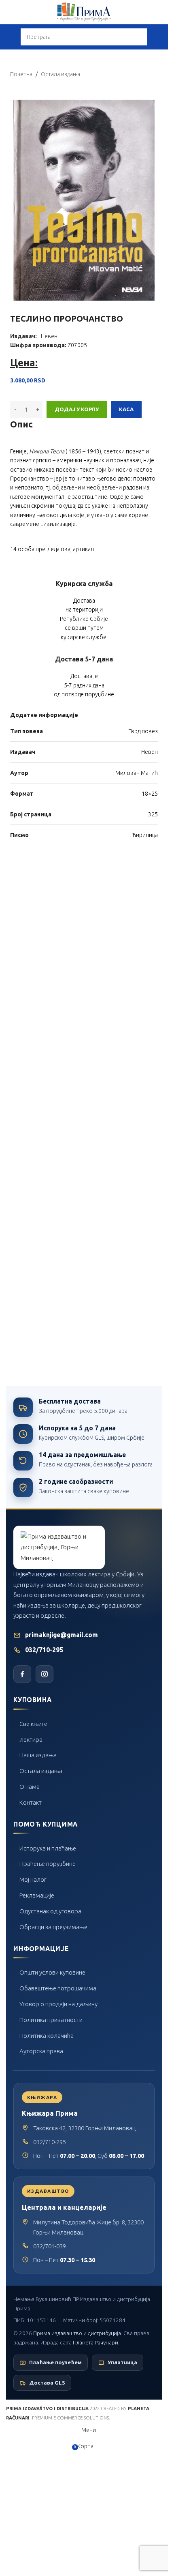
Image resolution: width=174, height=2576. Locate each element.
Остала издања (41, 1771)
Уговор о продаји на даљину (58, 2004)
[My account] (159, 37)
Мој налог (33, 1879)
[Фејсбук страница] (22, 1674)
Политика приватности (51, 2020)
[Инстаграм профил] (45, 1674)
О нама (30, 1787)
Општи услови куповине (52, 1972)
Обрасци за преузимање (53, 1927)
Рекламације (37, 1895)
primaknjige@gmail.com (62, 1635)
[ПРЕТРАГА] (139, 37)
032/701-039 (50, 2246)
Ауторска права (41, 2051)
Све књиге (33, 1724)
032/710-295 (44, 1650)
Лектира (31, 1740)
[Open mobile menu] (9, 37)
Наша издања (38, 1755)
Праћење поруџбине (48, 1864)
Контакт (31, 1802)
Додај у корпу (77, 409)
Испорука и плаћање (48, 1848)
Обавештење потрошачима (58, 1988)
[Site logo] (84, 12)
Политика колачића (47, 2036)
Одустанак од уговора (50, 1911)
